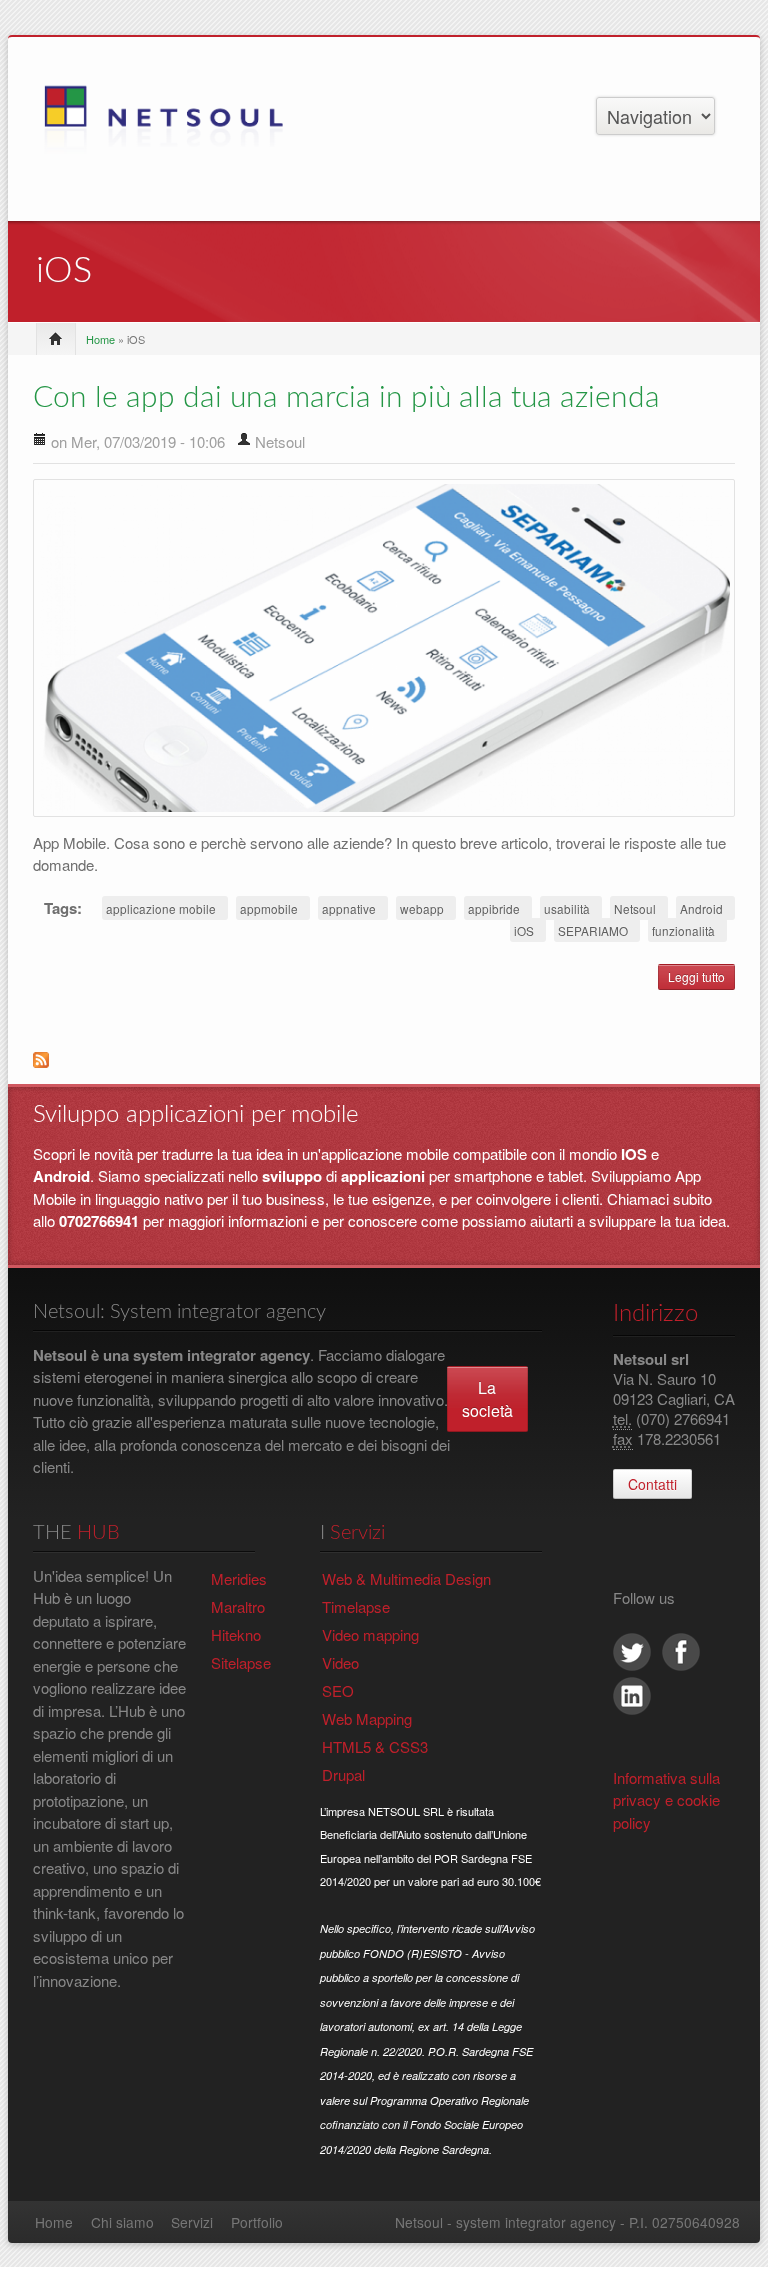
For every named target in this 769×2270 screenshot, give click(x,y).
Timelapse (356, 1606)
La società (487, 1399)
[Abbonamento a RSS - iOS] (384, 1066)
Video (340, 1662)
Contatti (652, 1484)
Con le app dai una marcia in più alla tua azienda (346, 398)
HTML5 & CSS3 (375, 1746)
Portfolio (257, 2222)
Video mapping (370, 1634)
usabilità (567, 908)
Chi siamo (122, 2222)
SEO (338, 1690)
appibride (494, 908)
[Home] (176, 125)
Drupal (343, 1774)
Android (701, 908)
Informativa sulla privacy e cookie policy (666, 1800)
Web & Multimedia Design (406, 1578)
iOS (524, 930)
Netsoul (635, 908)
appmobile (269, 908)
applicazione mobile (161, 908)
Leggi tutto (701, 979)
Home (100, 339)
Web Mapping (367, 1718)
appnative (349, 908)
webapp (422, 908)
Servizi (192, 2222)
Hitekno (236, 1634)
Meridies (239, 1578)
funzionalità (683, 930)
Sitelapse (241, 1662)
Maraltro (238, 1606)
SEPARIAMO (593, 930)
